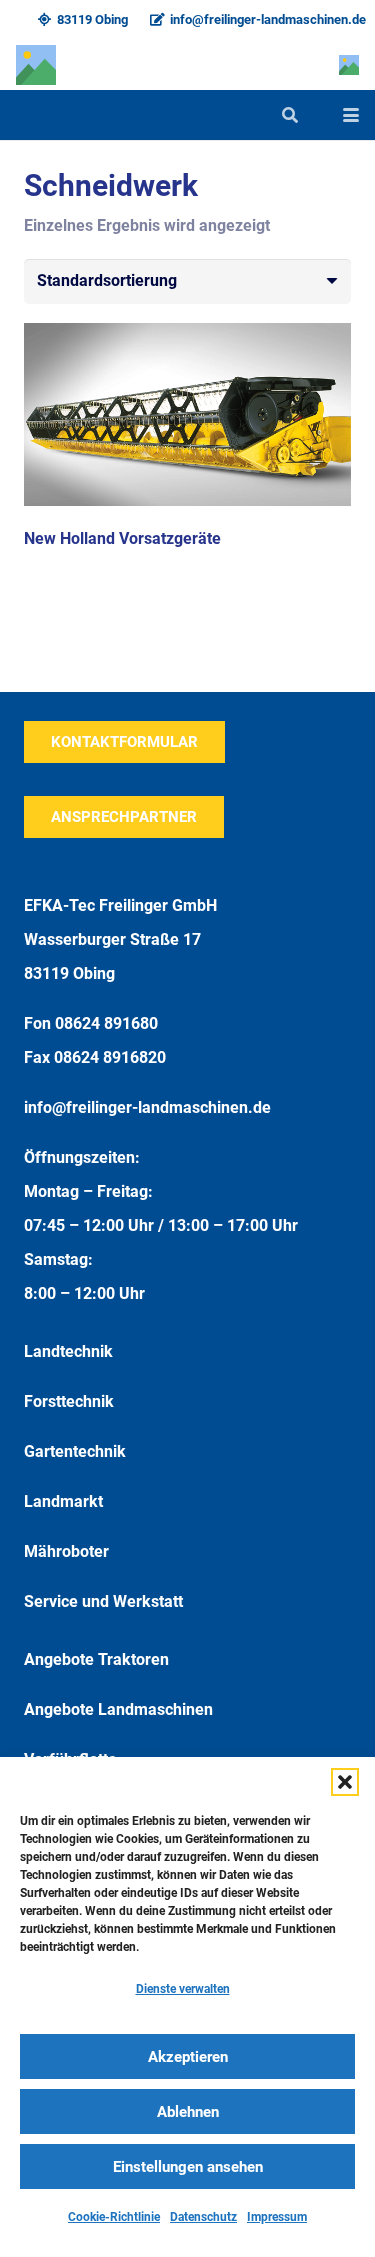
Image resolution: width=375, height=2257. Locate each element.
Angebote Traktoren (96, 1659)
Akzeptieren (188, 2057)
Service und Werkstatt (103, 1601)
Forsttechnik (69, 1401)
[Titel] (36, 65)
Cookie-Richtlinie (114, 2217)
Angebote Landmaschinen (118, 1709)
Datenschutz (203, 2217)
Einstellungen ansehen (188, 2167)
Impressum (277, 2217)
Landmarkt (63, 1501)
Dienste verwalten (183, 1989)
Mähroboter (66, 1551)
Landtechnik (68, 1351)
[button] (345, 1782)
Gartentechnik (75, 1451)
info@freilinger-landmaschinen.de (147, 1107)
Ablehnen (188, 2112)
